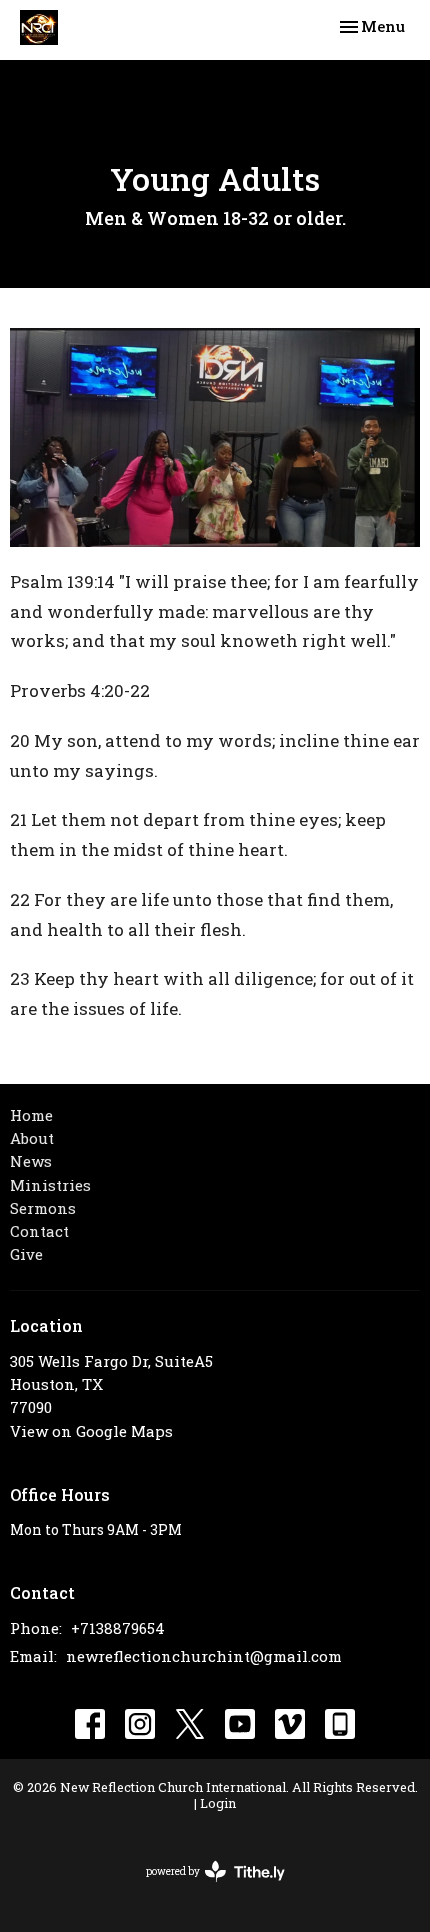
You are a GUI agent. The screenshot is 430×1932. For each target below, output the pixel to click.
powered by (204, 1888)
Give (26, 1254)
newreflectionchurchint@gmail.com (204, 1656)
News (31, 1161)
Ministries (50, 1185)
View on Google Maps (91, 1431)
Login (218, 1802)
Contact (39, 1231)
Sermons (43, 1208)
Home (31, 1115)
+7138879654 (118, 1628)
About (32, 1138)
